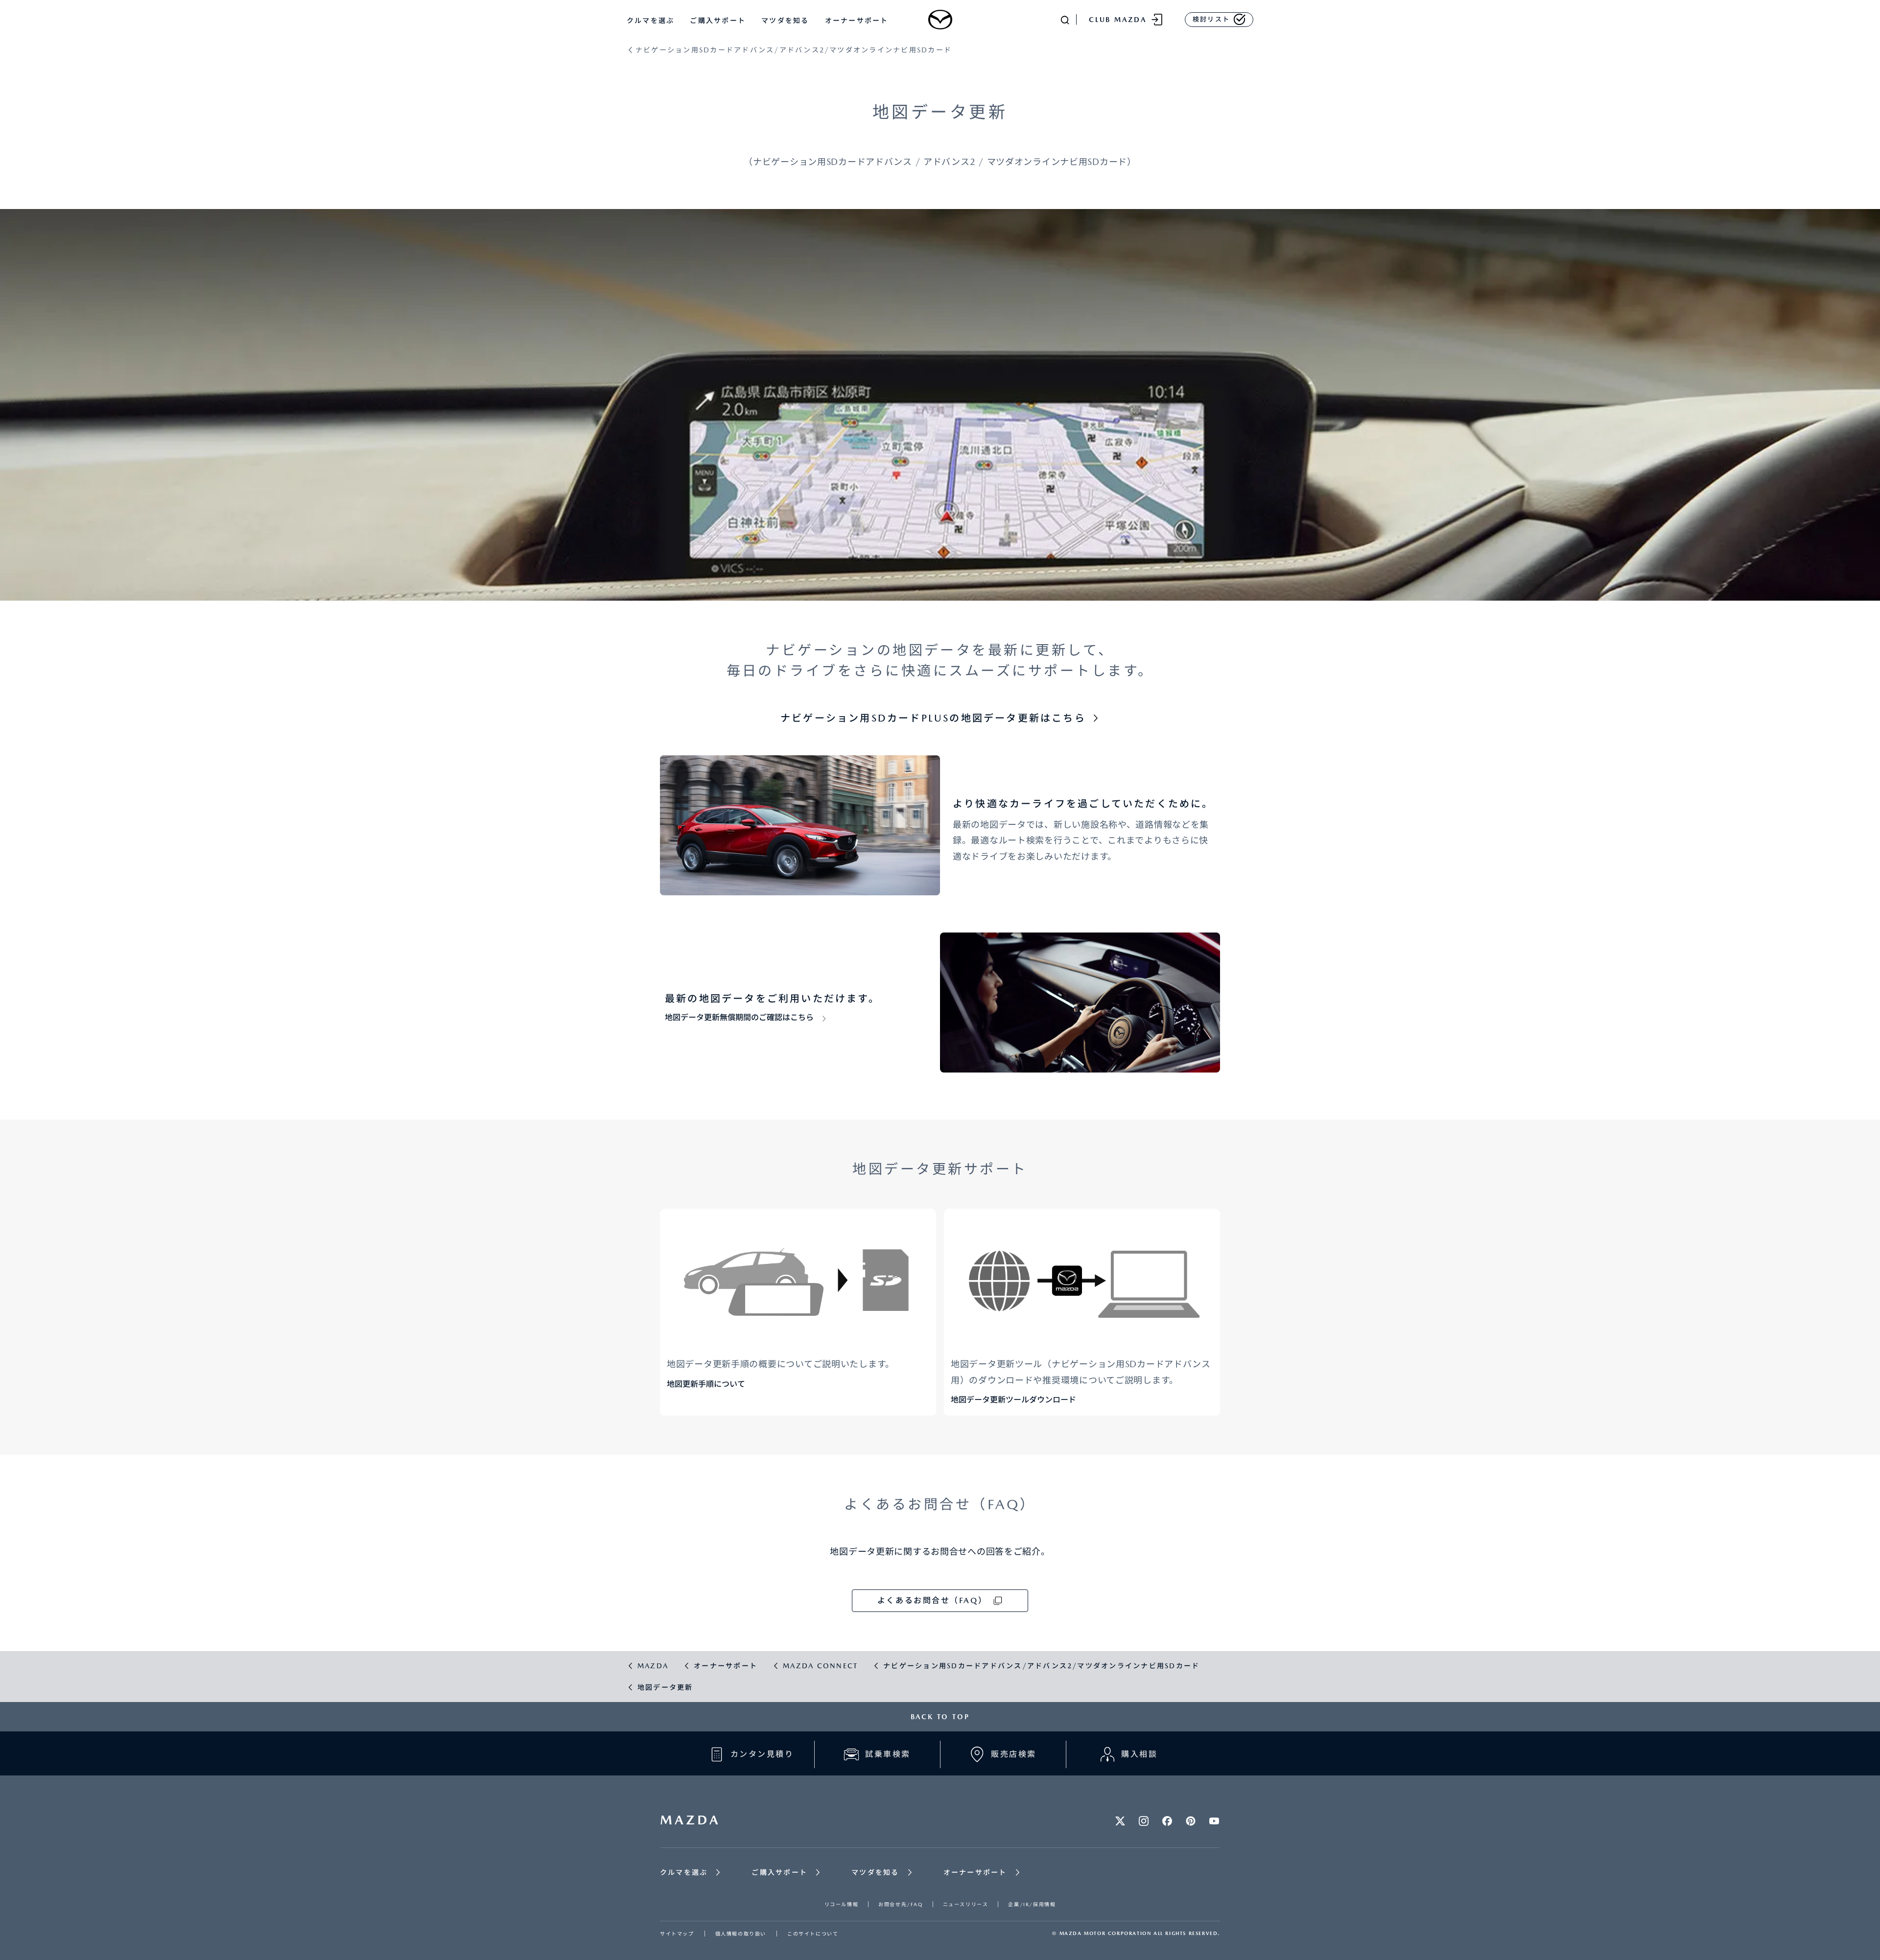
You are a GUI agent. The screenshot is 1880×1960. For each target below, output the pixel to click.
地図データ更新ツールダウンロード (1013, 1400)
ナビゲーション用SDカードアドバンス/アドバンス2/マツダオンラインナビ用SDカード (794, 50)
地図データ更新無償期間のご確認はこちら (739, 1017)
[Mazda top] (940, 20)
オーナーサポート (857, 21)
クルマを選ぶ (650, 21)
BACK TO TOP (940, 1717)
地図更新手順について (706, 1384)
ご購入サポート (718, 21)
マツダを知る (785, 21)
